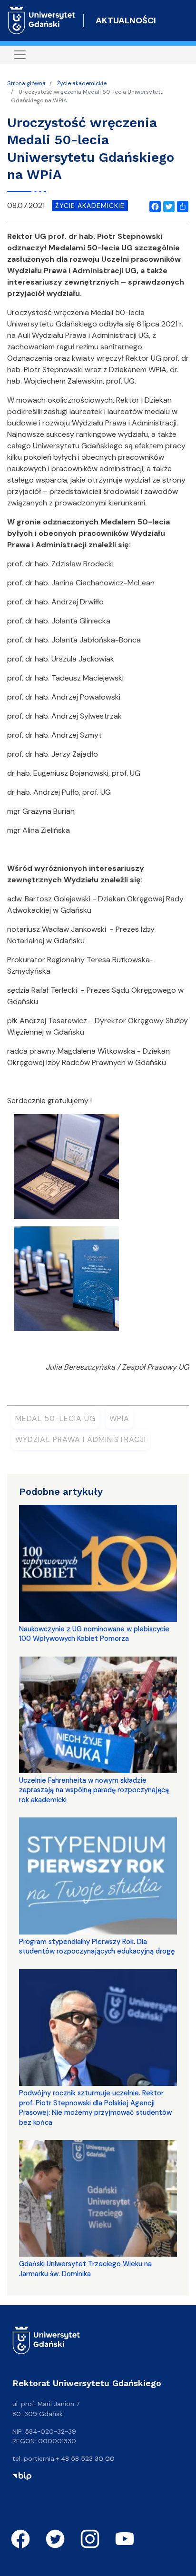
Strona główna (26, 83)
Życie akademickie (82, 83)
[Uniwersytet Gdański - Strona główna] (42, 20)
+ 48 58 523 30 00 (85, 2458)
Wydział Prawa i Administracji (81, 1439)
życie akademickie (90, 206)
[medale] (67, 1170)
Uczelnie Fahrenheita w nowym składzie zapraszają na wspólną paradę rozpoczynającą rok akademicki (94, 1790)
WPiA (119, 1418)
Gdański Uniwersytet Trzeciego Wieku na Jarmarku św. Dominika (85, 2269)
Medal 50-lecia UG (55, 1418)
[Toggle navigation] (20, 55)
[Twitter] (167, 206)
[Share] (181, 206)
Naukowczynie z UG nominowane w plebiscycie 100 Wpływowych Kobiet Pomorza (94, 1634)
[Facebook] (153, 206)
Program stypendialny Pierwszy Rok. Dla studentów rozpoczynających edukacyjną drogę (97, 1946)
